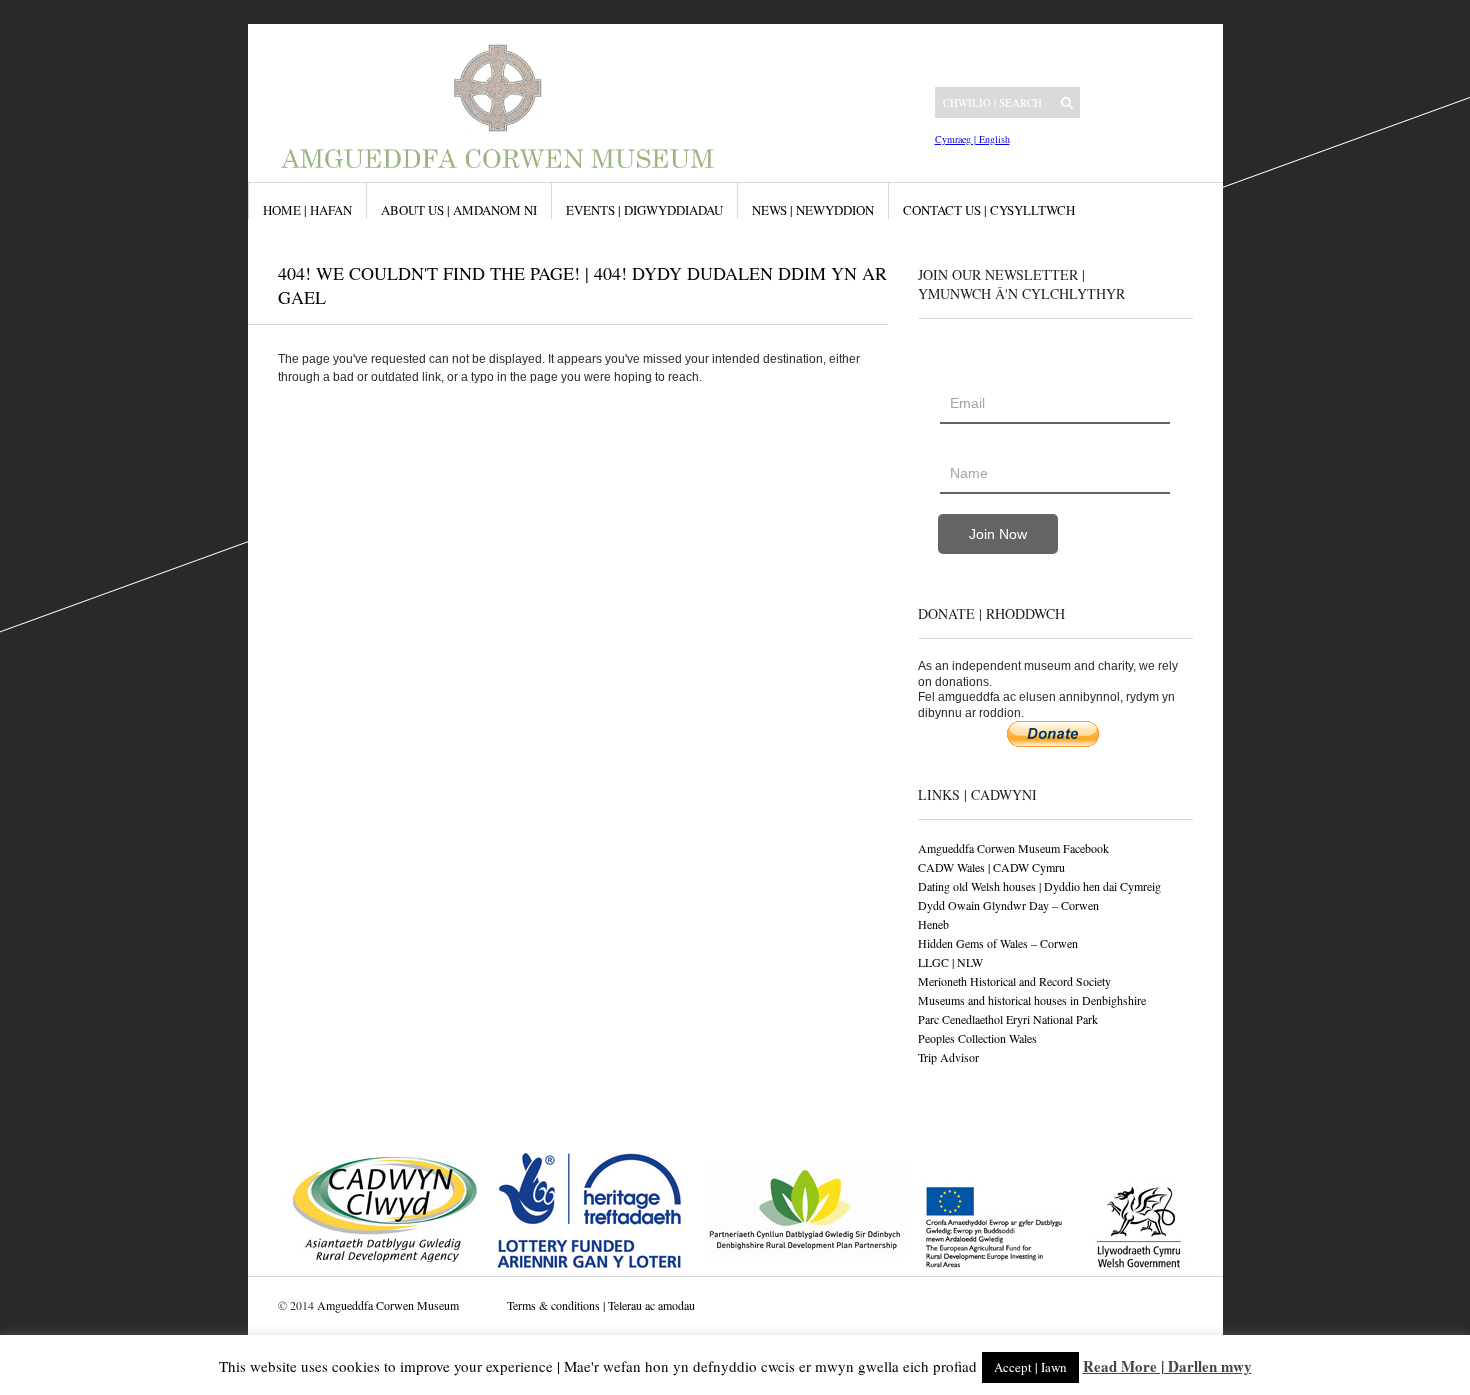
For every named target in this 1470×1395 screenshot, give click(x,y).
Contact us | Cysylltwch (989, 210)
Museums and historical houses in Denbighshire (1032, 1000)
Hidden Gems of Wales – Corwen (998, 943)
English (993, 139)
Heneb (933, 924)
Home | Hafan (307, 210)
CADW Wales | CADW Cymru (991, 867)
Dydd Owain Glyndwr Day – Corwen (1008, 905)
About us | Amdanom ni (459, 210)
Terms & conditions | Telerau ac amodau (601, 1305)
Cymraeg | (955, 139)
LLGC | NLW (950, 962)
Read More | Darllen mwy (1167, 1366)
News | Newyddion (813, 210)
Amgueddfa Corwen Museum (388, 1305)
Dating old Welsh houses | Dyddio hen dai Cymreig (1039, 886)
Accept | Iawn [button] (1030, 1367)
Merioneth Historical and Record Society (1014, 981)
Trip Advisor (948, 1057)
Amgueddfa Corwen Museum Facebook (1013, 848)
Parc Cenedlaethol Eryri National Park (1008, 1019)
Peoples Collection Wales (977, 1038)
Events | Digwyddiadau (644, 210)
